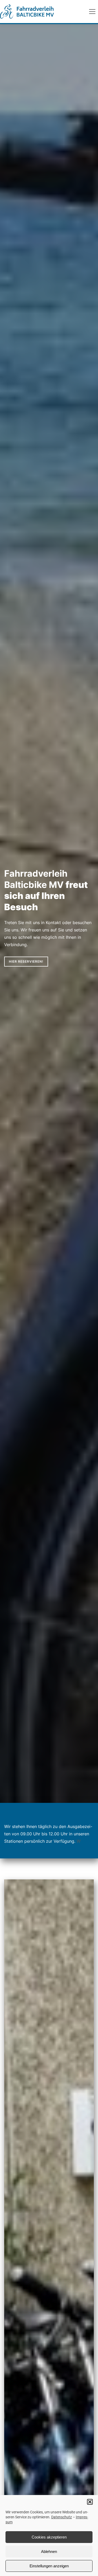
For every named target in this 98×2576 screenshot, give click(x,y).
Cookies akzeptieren (49, 2537)
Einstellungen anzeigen (49, 2566)
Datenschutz (62, 2517)
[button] (90, 2502)
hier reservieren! (26, 961)
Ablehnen (49, 2551)
